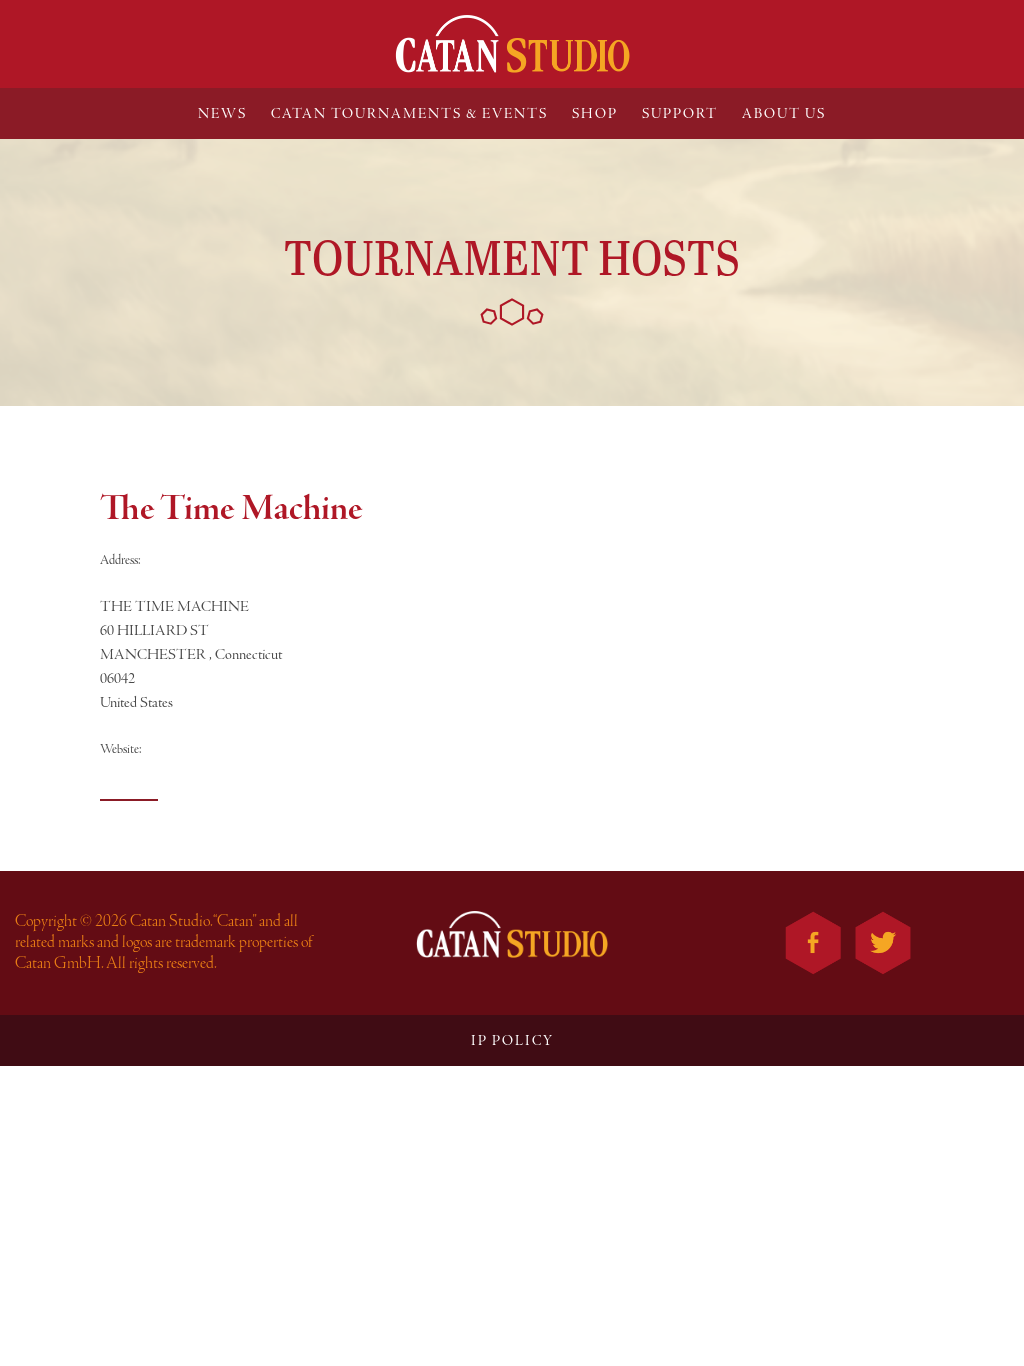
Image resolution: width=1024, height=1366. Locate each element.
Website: (121, 749)
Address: (120, 560)
